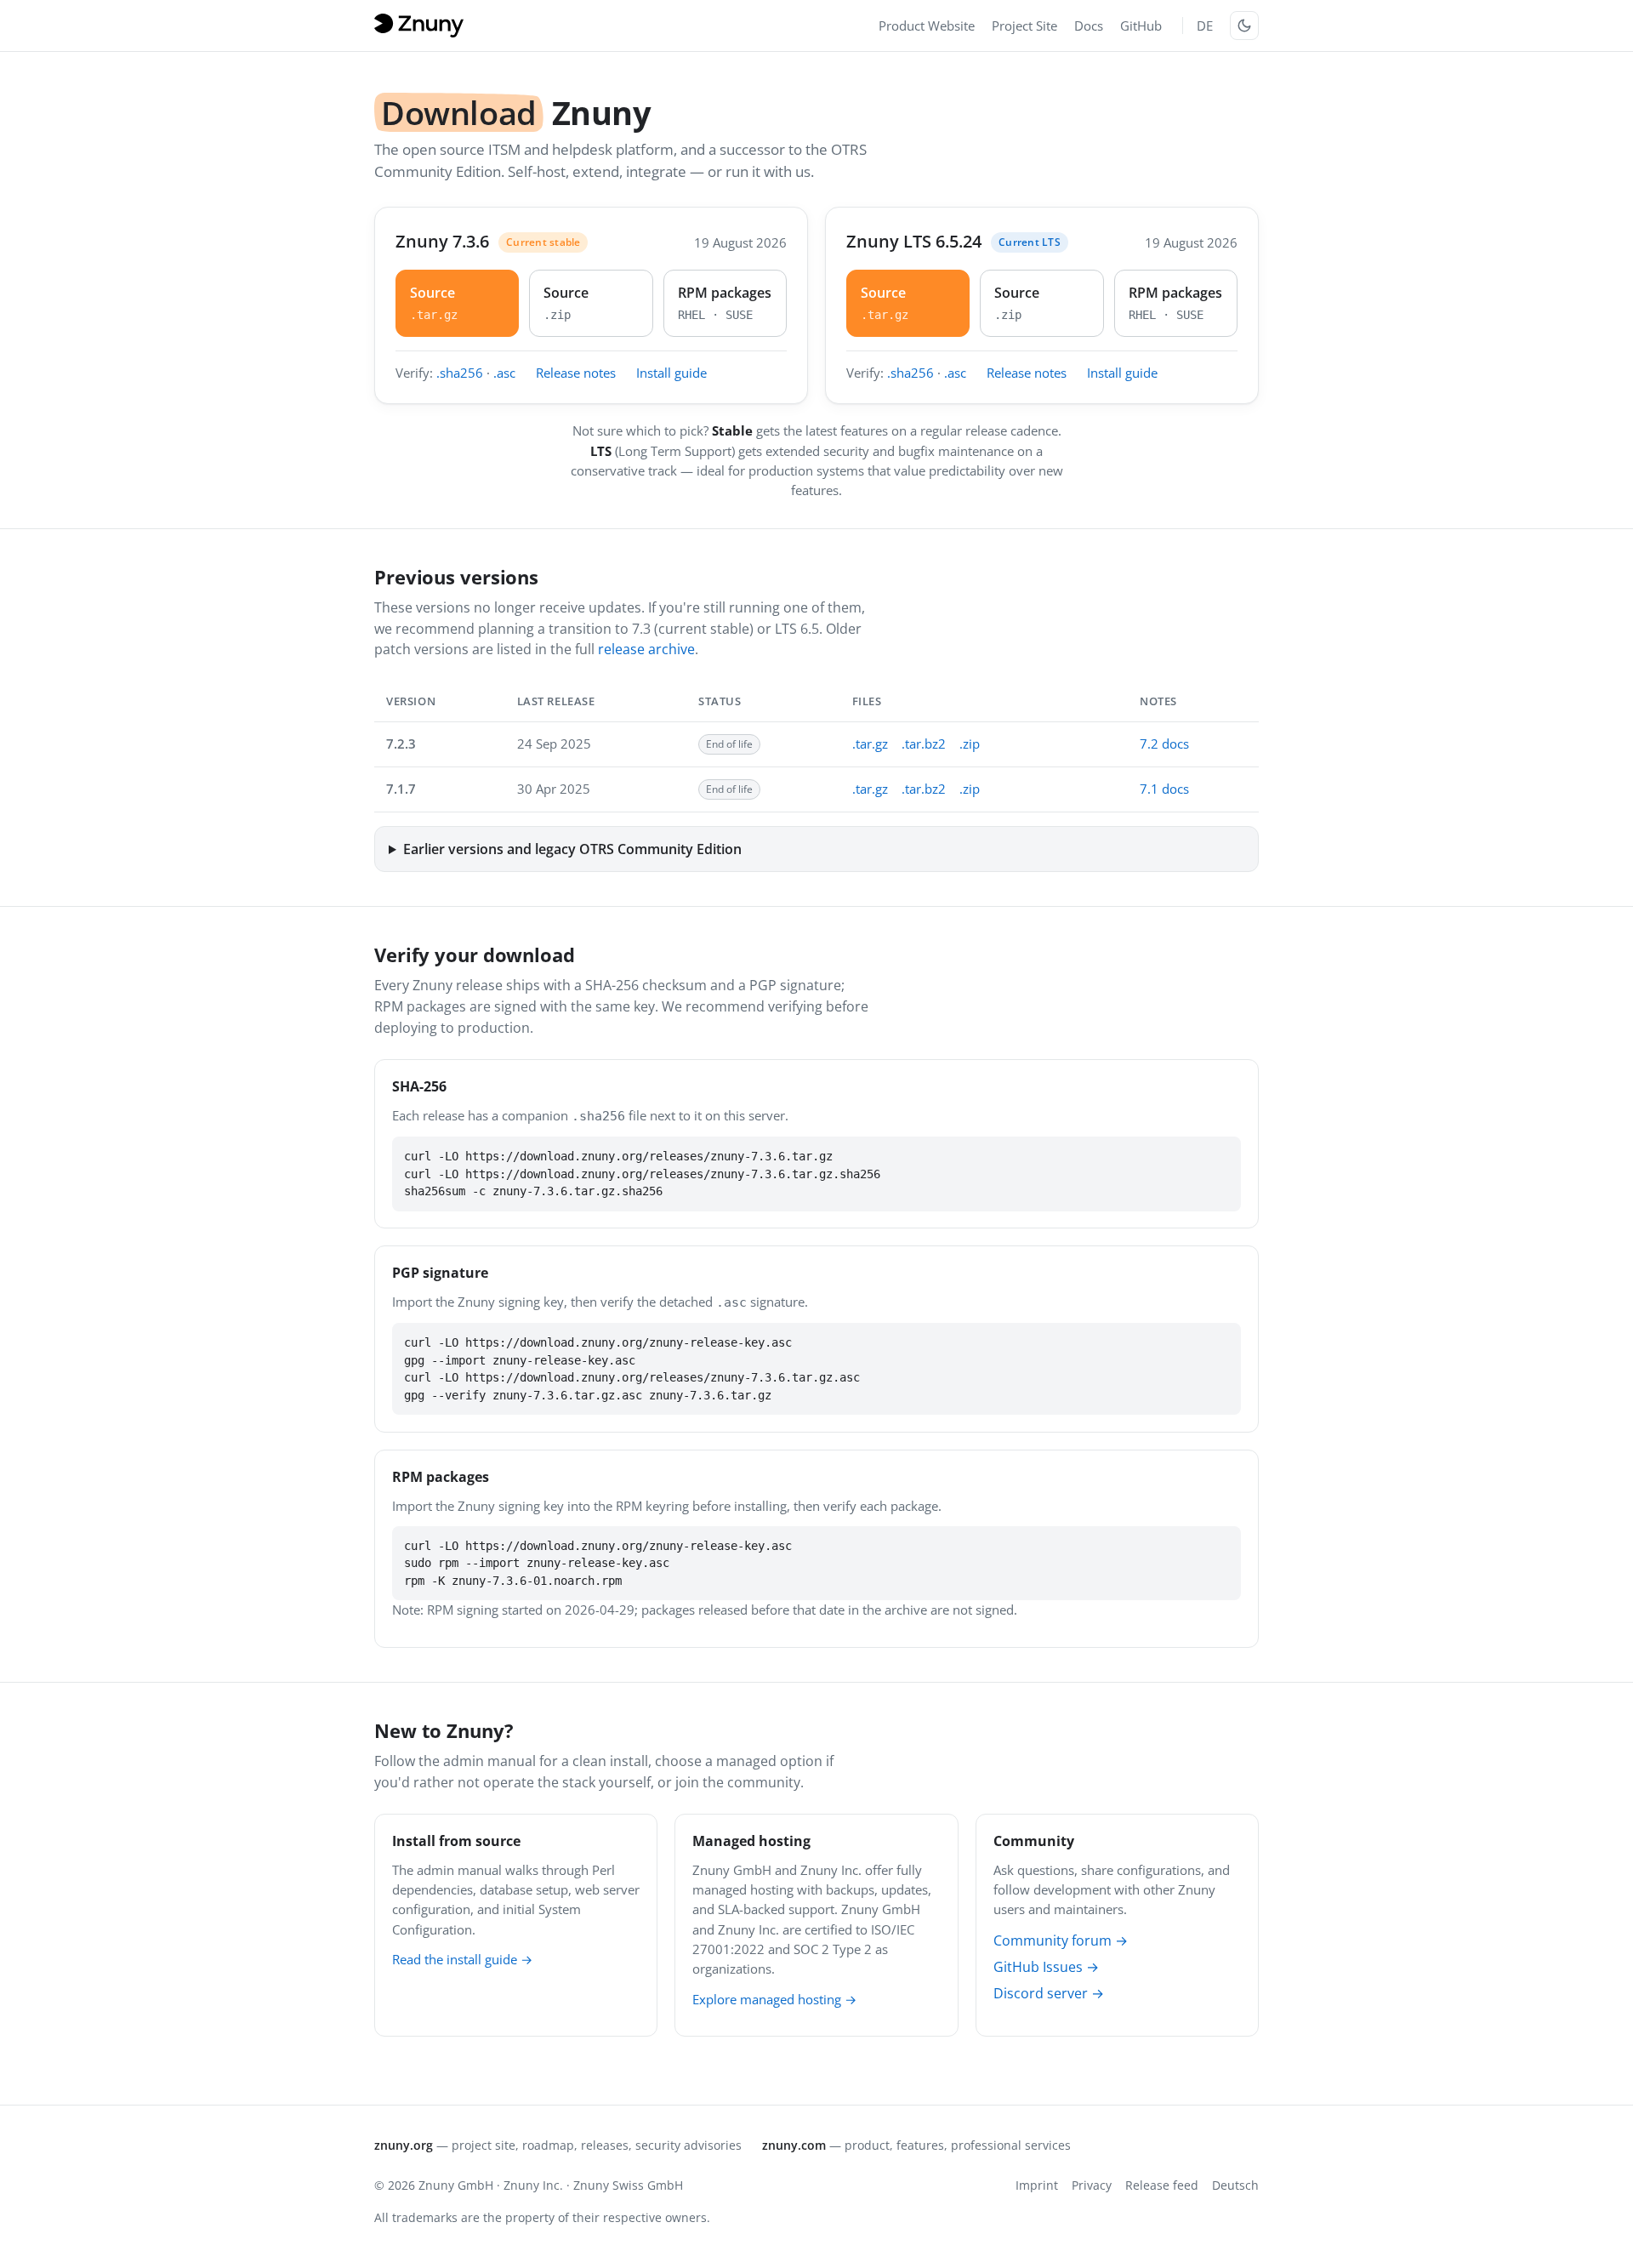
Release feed (1162, 2185)
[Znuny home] (422, 26)
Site (1024, 26)
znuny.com (794, 2145)
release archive (646, 649)
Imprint (1037, 2185)
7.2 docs (1164, 744)
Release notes (576, 373)
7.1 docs (1164, 789)
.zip (970, 744)
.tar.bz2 (924, 744)
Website (927, 26)
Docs (1089, 26)
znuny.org (404, 2145)
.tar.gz (870, 744)
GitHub (1141, 26)
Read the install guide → (462, 1959)
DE (1205, 26)
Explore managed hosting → (774, 1999)
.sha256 (460, 373)
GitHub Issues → (1046, 1967)
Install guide (671, 373)
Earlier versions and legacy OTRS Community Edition (572, 849)
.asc (504, 373)
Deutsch (1235, 2185)
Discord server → (1049, 1993)
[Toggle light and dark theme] (1244, 26)
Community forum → (1061, 1940)
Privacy (1092, 2185)
